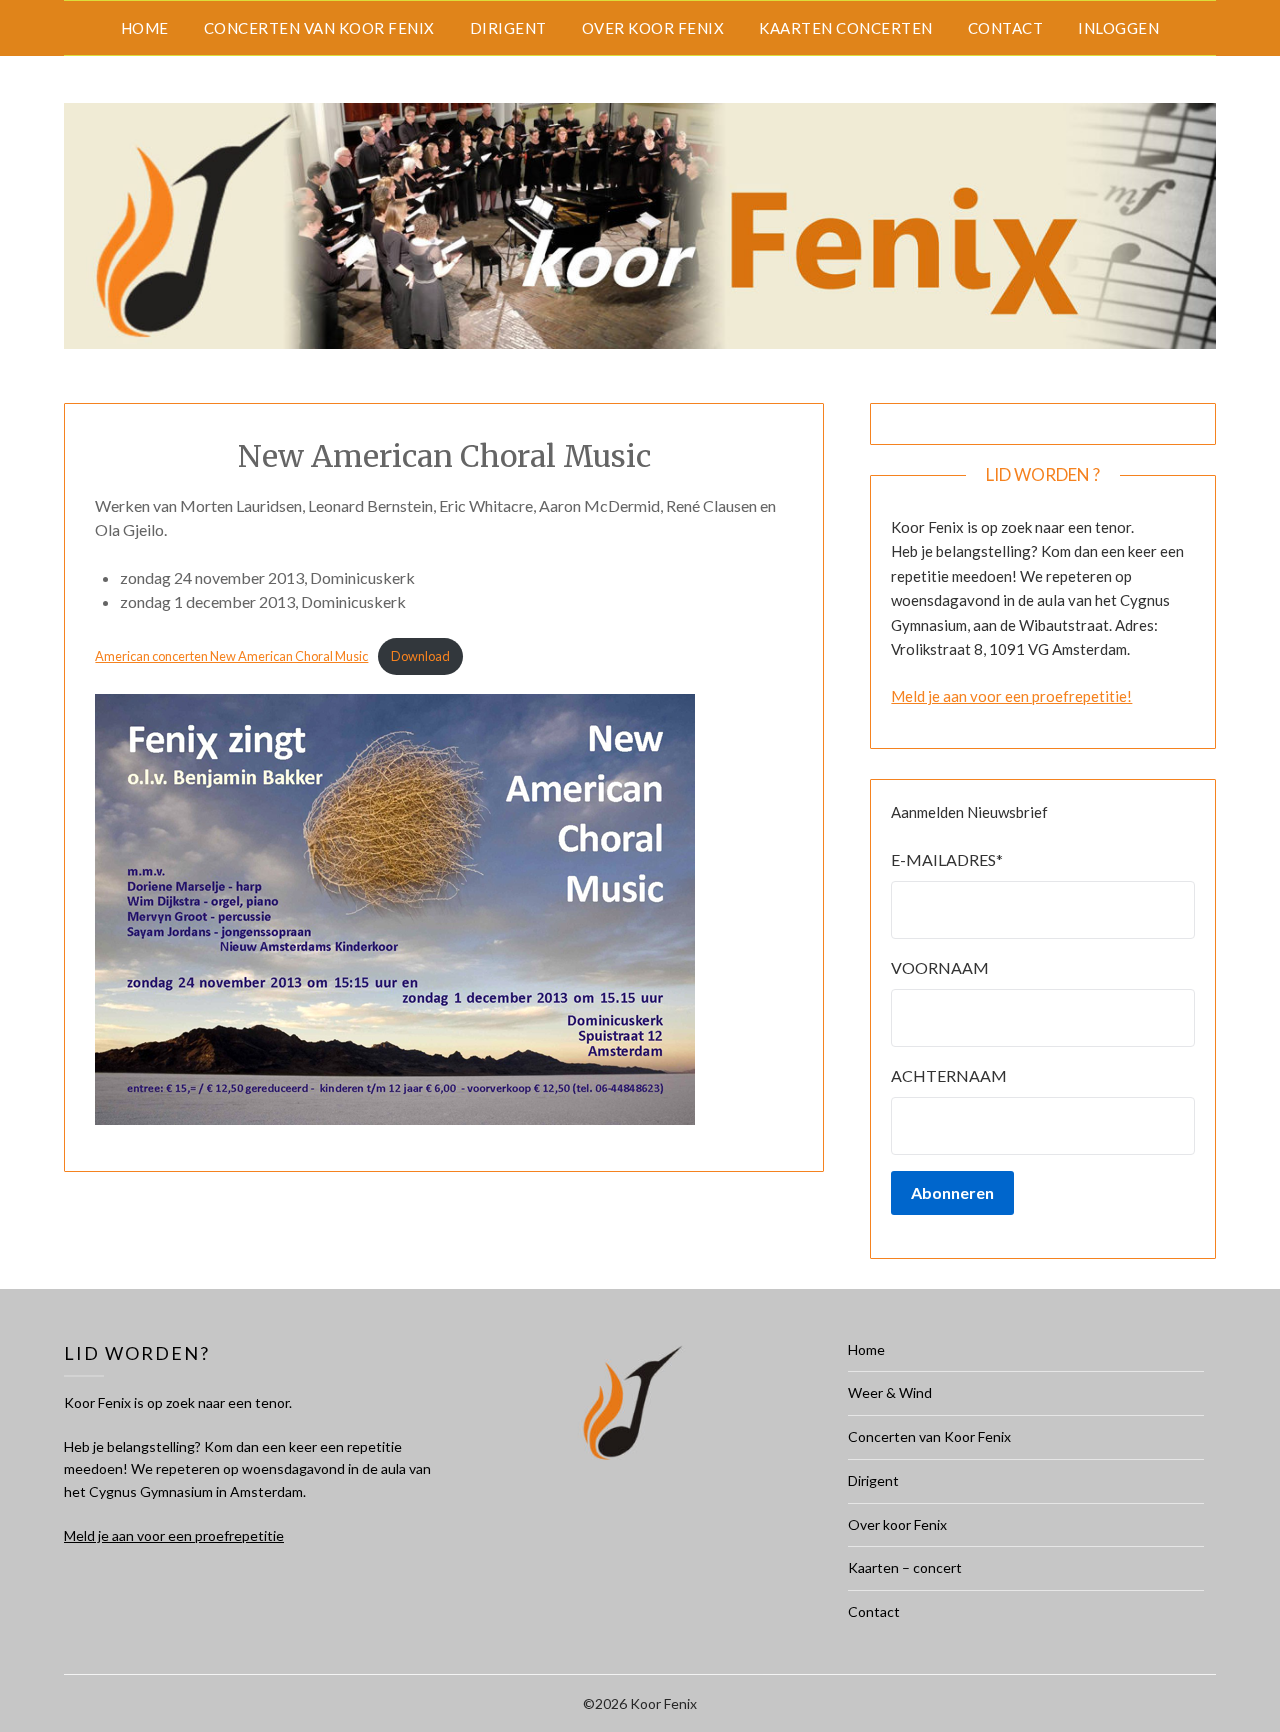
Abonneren (952, 1192)
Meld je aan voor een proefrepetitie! (1011, 696)
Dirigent (508, 28)
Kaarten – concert (905, 1567)
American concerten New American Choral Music (231, 656)
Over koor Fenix (653, 28)
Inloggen (1118, 28)
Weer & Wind (890, 1392)
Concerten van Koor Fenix (319, 28)
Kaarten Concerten (846, 28)
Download (420, 656)
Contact (1006, 28)
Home (145, 28)
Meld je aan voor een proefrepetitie (174, 1535)
